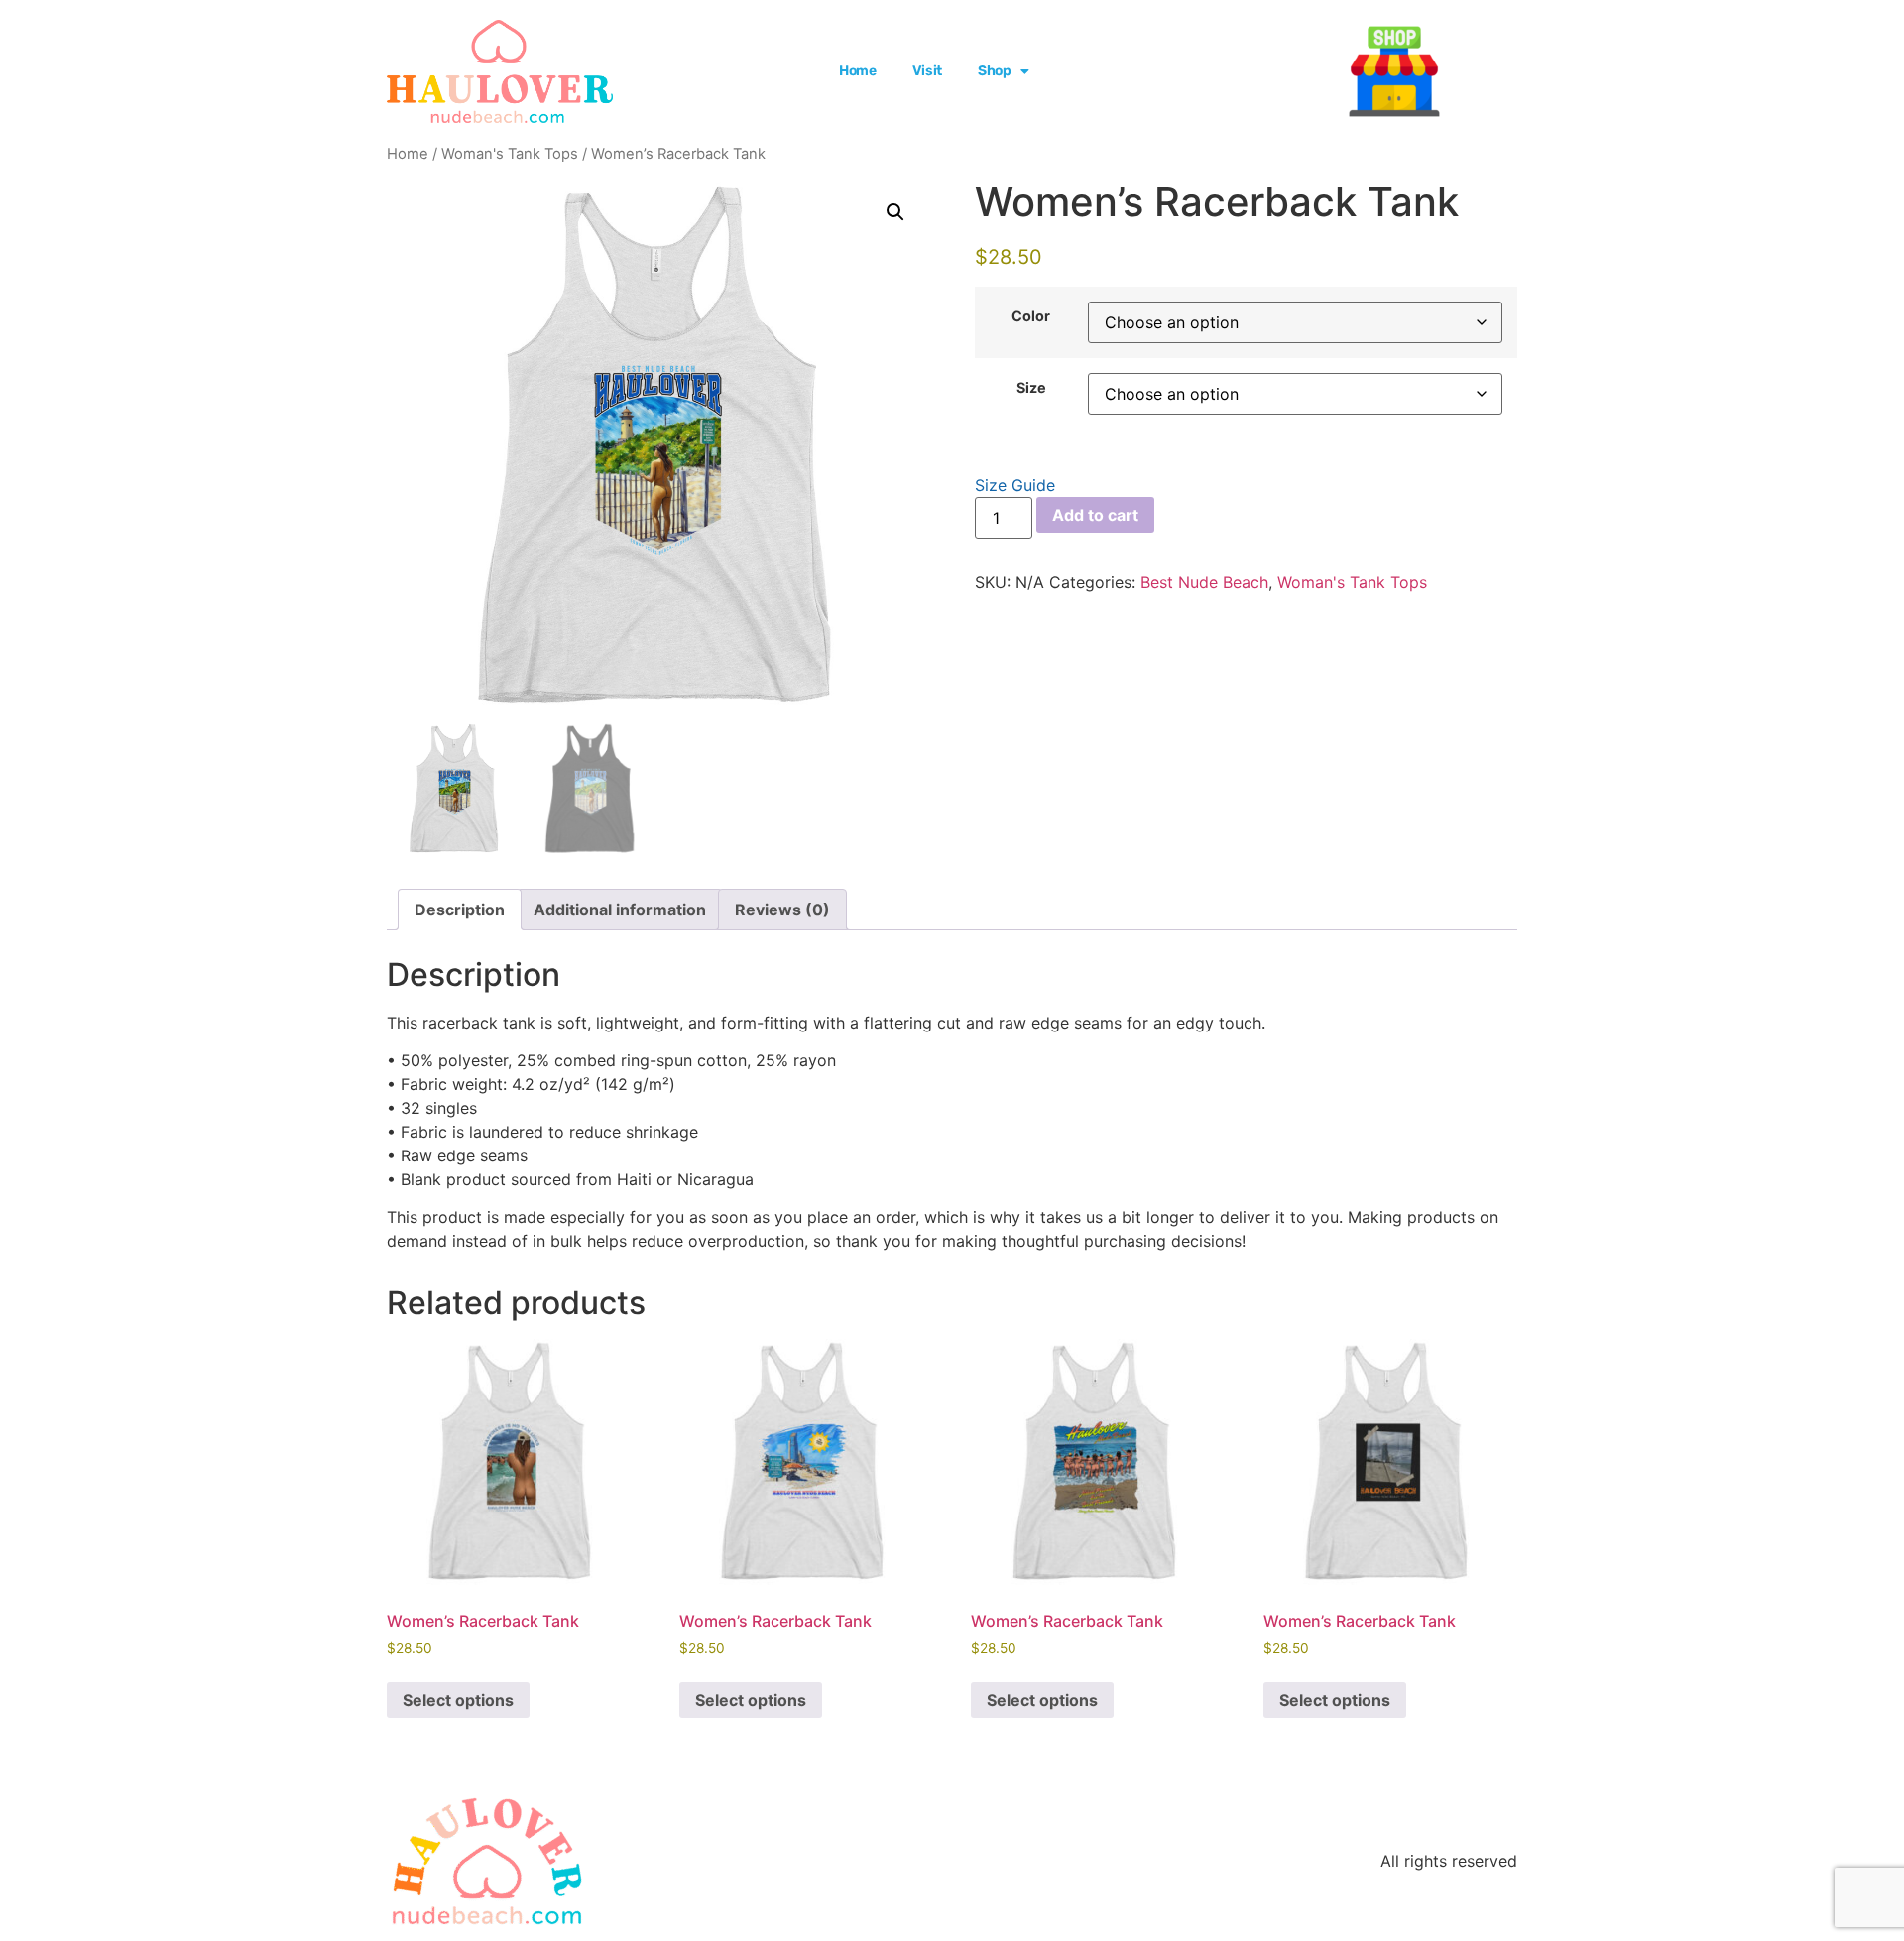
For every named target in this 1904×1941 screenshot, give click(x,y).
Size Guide (1015, 485)
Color (1031, 316)
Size (1031, 388)
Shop (995, 71)
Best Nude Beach (1204, 582)
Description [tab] (460, 910)
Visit (927, 71)
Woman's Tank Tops (510, 154)
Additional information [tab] (620, 910)
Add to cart (1095, 515)
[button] (895, 212)
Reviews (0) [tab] (782, 910)
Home (858, 71)
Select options (458, 1700)
